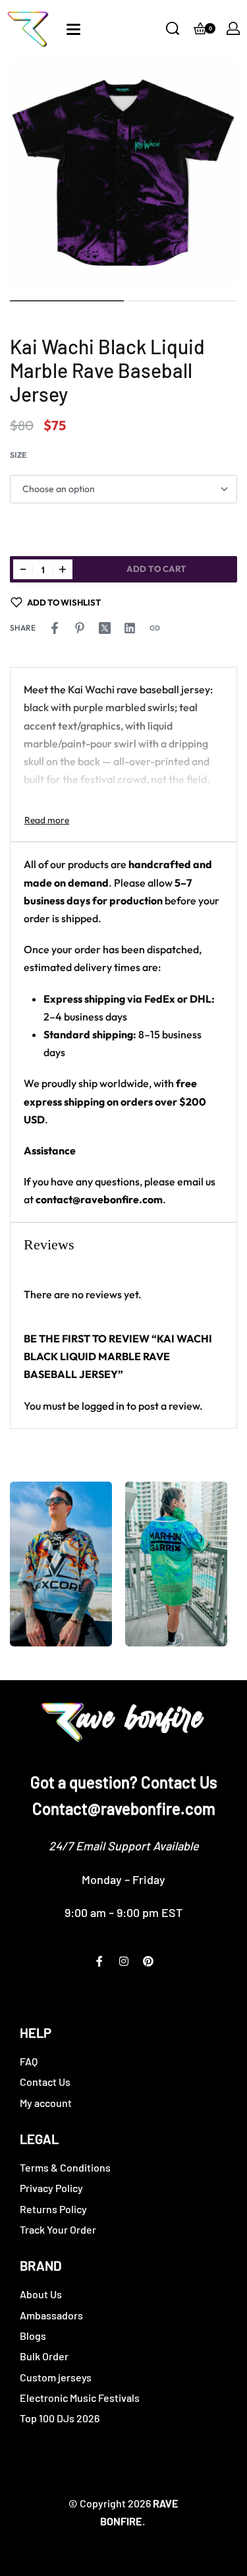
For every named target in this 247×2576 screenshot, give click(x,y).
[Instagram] (124, 1961)
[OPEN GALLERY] (123, 173)
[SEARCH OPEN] (173, 28)
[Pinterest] (148, 1961)
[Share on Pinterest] (80, 628)
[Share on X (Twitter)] (105, 628)
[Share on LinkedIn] (130, 628)
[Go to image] (67, 301)
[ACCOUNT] (233, 28)
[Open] (73, 29)
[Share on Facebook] (55, 628)
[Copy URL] (155, 628)
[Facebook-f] (99, 1961)
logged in (103, 1406)
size (18, 455)
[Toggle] (47, 820)
